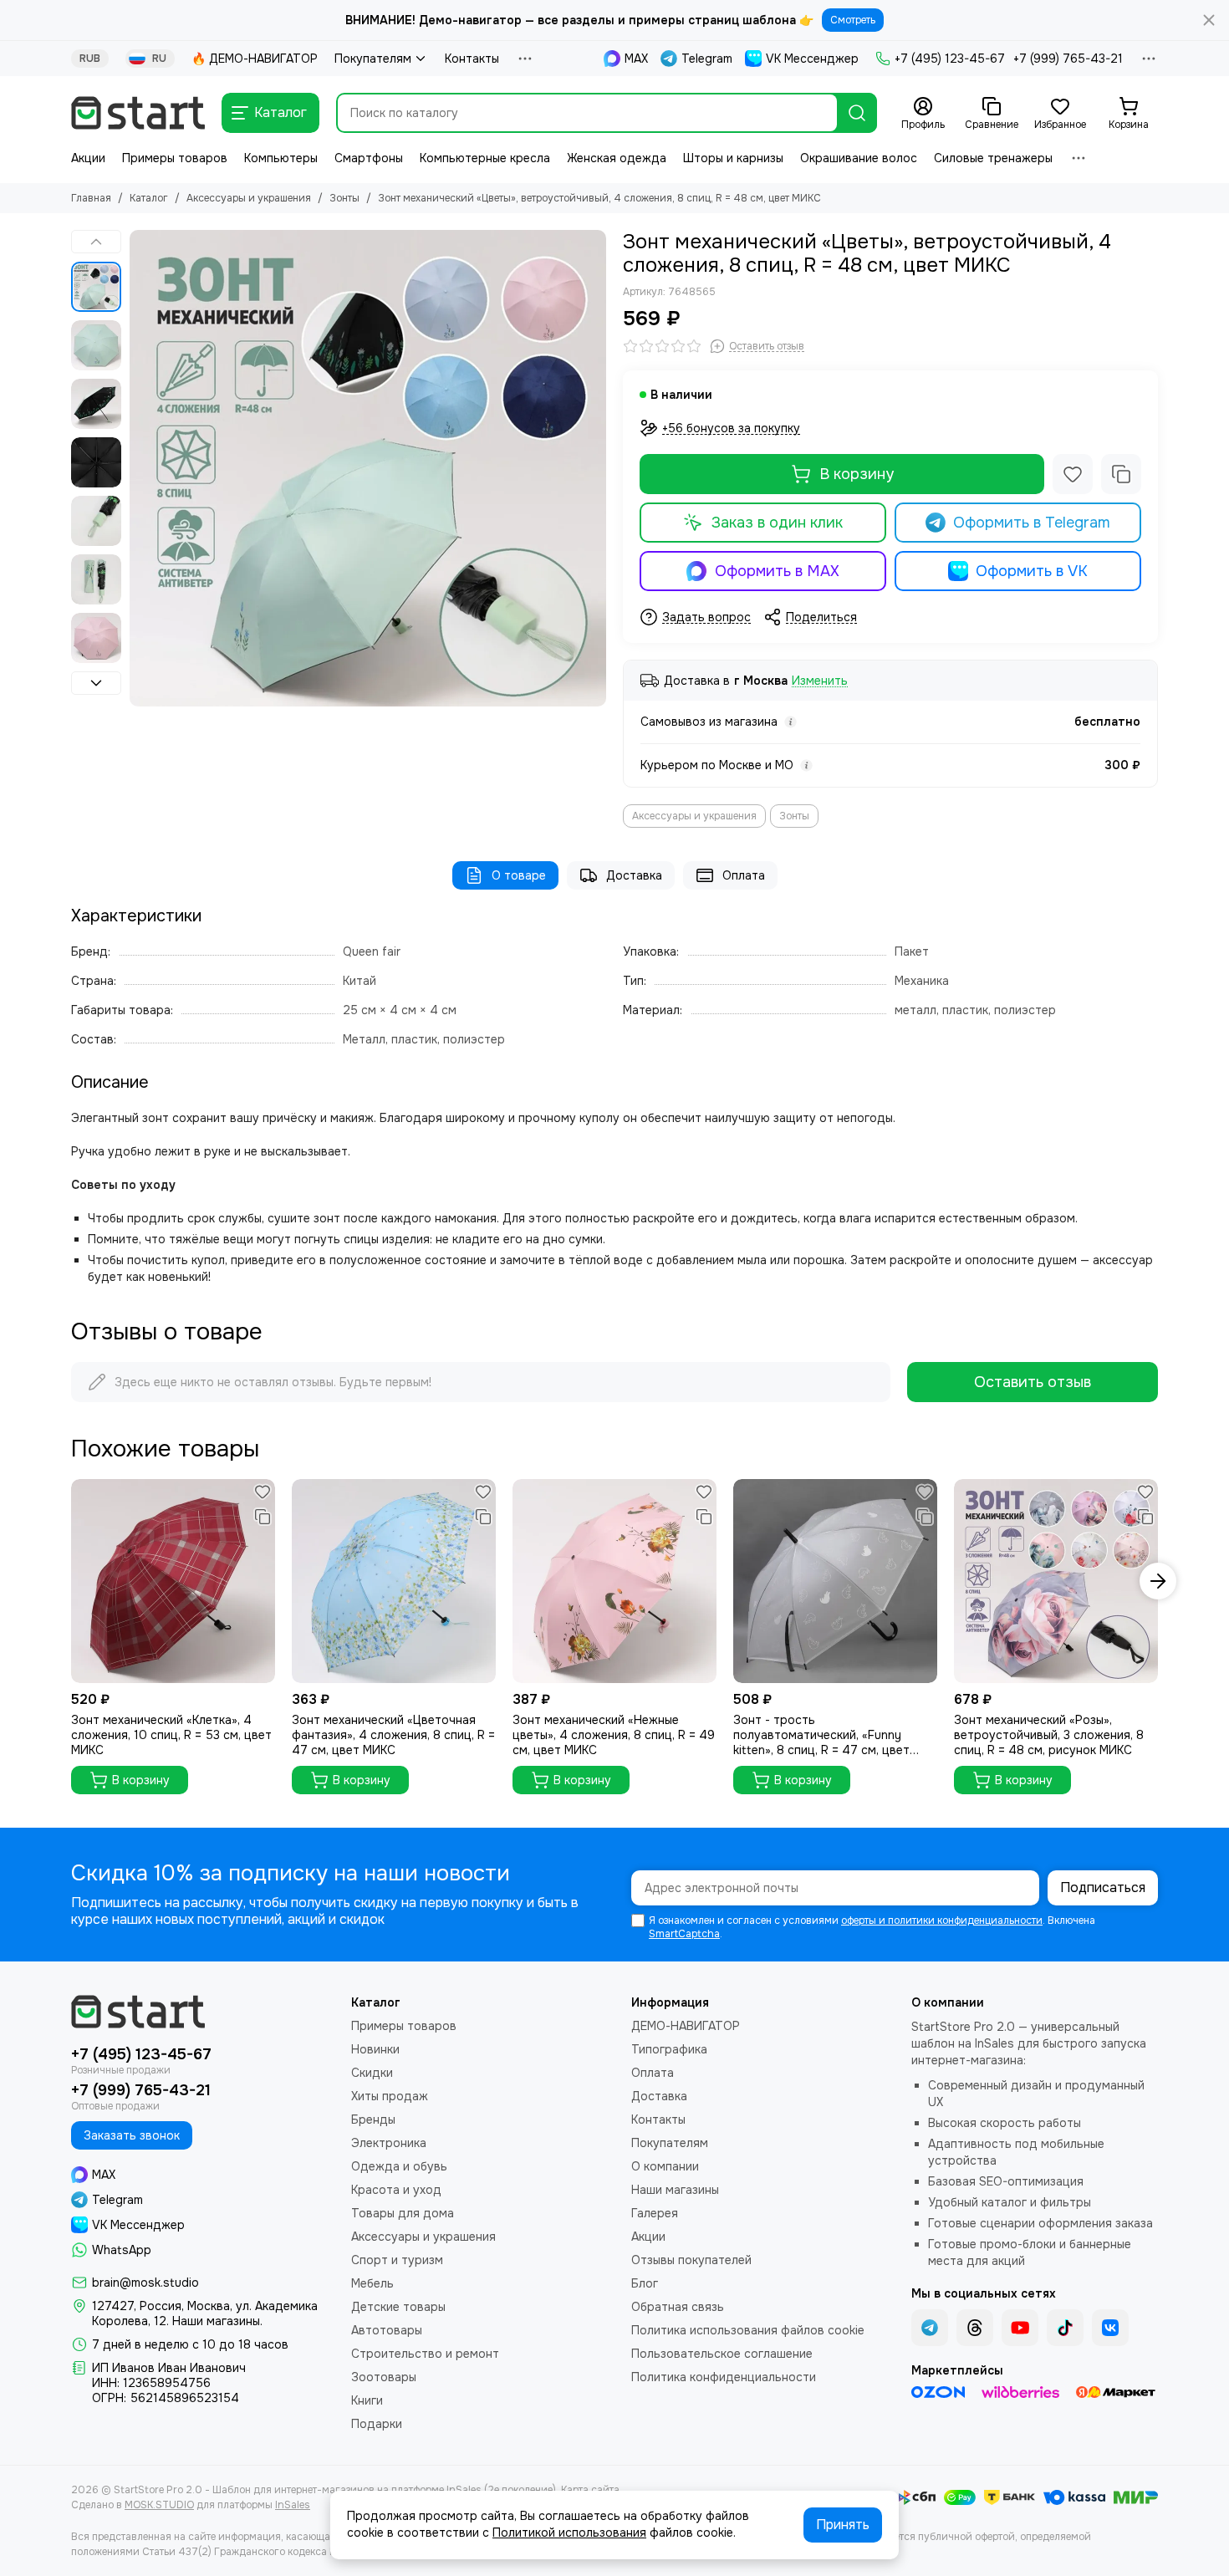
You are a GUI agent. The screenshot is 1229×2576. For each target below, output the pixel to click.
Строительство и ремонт (425, 2354)
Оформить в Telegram (1032, 523)
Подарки (377, 2424)
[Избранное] (1073, 474)
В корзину (857, 474)
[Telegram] (930, 2328)
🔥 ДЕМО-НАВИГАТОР (255, 59)
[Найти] (857, 113)
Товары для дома (403, 2213)
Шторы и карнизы (733, 158)
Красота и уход (396, 2190)
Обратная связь (678, 2307)
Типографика (669, 2049)
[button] (138, 468)
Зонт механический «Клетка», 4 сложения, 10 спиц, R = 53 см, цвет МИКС (171, 1735)
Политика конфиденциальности (724, 2377)
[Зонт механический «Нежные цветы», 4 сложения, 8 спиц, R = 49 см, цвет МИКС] (614, 1581)
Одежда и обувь (399, 2166)
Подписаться (1103, 1887)
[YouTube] (1020, 2328)
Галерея (655, 2213)
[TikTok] (1065, 2328)
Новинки (375, 2049)
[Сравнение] (1121, 474)
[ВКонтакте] (1110, 2328)
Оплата (744, 875)
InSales (293, 2505)
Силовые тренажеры (993, 158)
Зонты (344, 198)
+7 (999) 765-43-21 (1068, 59)
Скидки (372, 2073)
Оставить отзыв (1033, 1382)
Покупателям (373, 59)
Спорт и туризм (397, 2260)
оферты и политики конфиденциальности (942, 1921)
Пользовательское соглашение (722, 2354)
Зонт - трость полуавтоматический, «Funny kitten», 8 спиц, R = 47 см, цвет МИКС (821, 1735)
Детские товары (398, 2307)
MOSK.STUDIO (159, 2505)
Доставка (634, 875)
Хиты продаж (390, 2096)
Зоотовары (384, 2377)
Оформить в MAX (777, 571)
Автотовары (387, 2330)
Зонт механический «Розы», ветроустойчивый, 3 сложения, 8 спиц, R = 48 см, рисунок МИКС (1049, 1735)
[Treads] (975, 2328)
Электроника (389, 2143)
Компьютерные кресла (485, 158)
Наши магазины (675, 2190)
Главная (91, 198)
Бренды (373, 2119)
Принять (843, 2525)
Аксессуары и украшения (249, 198)
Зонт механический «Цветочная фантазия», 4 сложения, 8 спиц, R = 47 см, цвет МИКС (393, 1735)
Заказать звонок (132, 2135)
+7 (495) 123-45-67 (950, 59)
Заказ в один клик (777, 523)
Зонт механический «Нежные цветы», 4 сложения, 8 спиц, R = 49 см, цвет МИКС (614, 1735)
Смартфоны (369, 158)
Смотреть (853, 20)
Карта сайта (590, 2490)
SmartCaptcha (684, 1934)
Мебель (372, 2283)
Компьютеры (281, 158)
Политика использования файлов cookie (748, 2330)
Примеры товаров (175, 158)
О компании (665, 2166)
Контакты (472, 59)
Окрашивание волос (859, 158)
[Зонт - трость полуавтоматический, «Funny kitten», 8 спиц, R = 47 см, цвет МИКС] (835, 1581)
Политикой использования (569, 2533)
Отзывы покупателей (691, 2260)
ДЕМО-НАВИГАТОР (686, 2026)
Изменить (820, 681)
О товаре (519, 875)
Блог (645, 2283)
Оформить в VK (1032, 571)
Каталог (149, 198)
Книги (367, 2400)
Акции (88, 158)
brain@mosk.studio (145, 2283)
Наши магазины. (217, 2321)
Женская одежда (617, 158)
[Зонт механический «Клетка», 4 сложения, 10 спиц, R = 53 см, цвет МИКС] (173, 1581)
